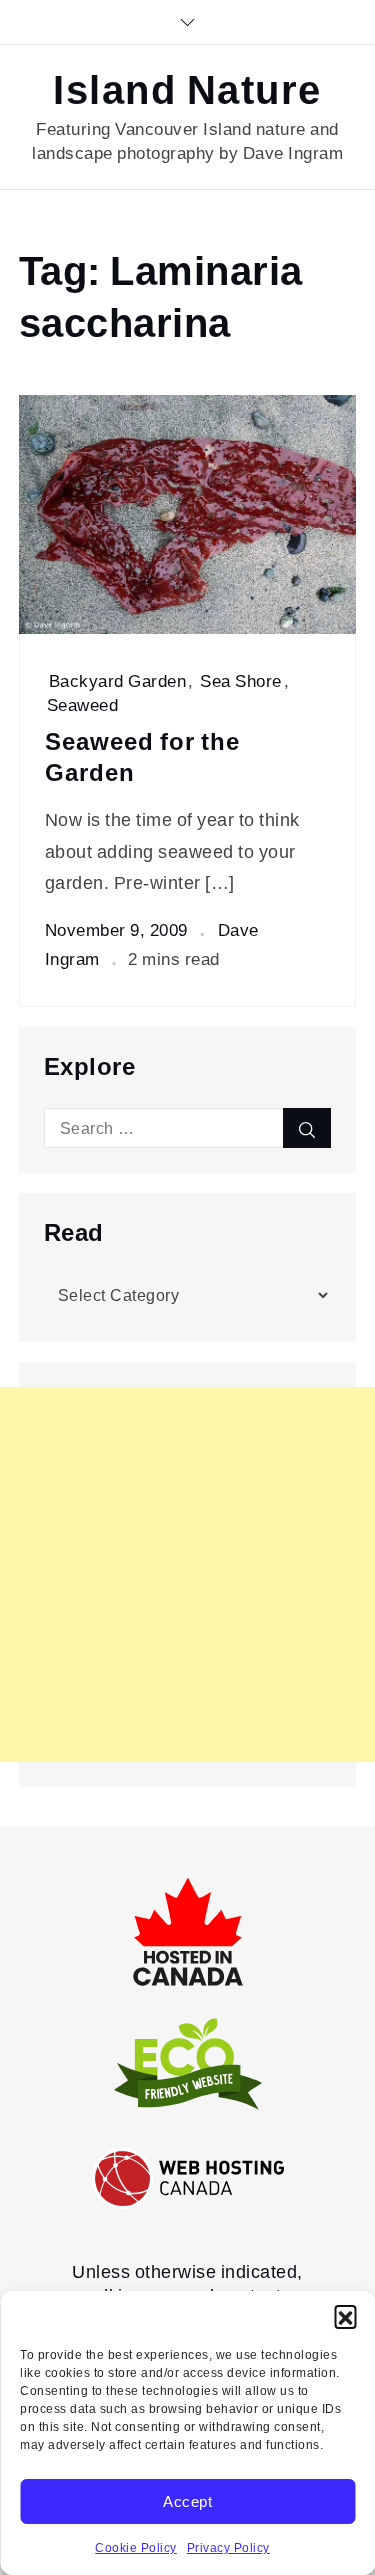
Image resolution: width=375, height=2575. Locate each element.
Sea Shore (241, 681)
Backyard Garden (118, 681)
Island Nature (187, 91)
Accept (187, 2502)
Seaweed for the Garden (142, 757)
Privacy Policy (228, 2548)
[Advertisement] (187, 1574)
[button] (345, 2316)
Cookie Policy (136, 2548)
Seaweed (83, 705)
